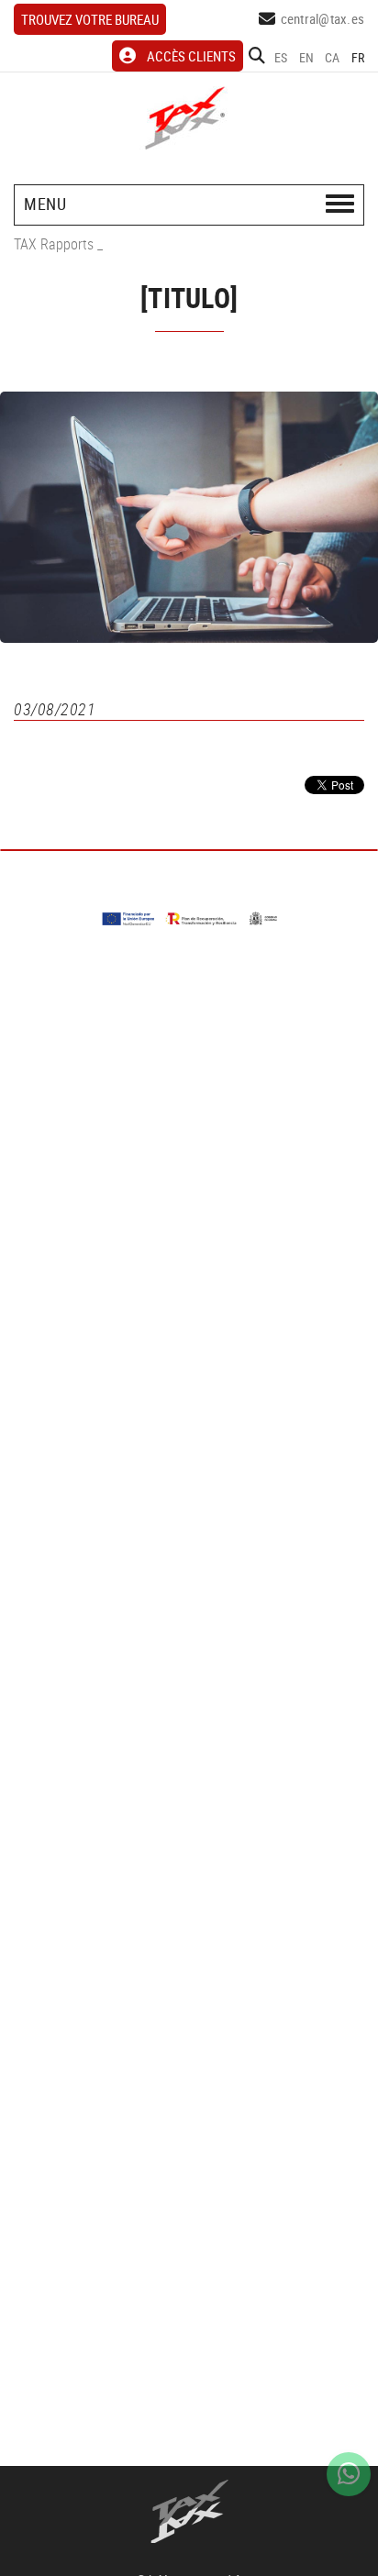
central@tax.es (323, 18)
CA (333, 57)
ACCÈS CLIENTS (191, 56)
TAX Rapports (54, 244)
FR (358, 57)
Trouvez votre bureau (90, 19)
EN (307, 57)
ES (281, 57)
